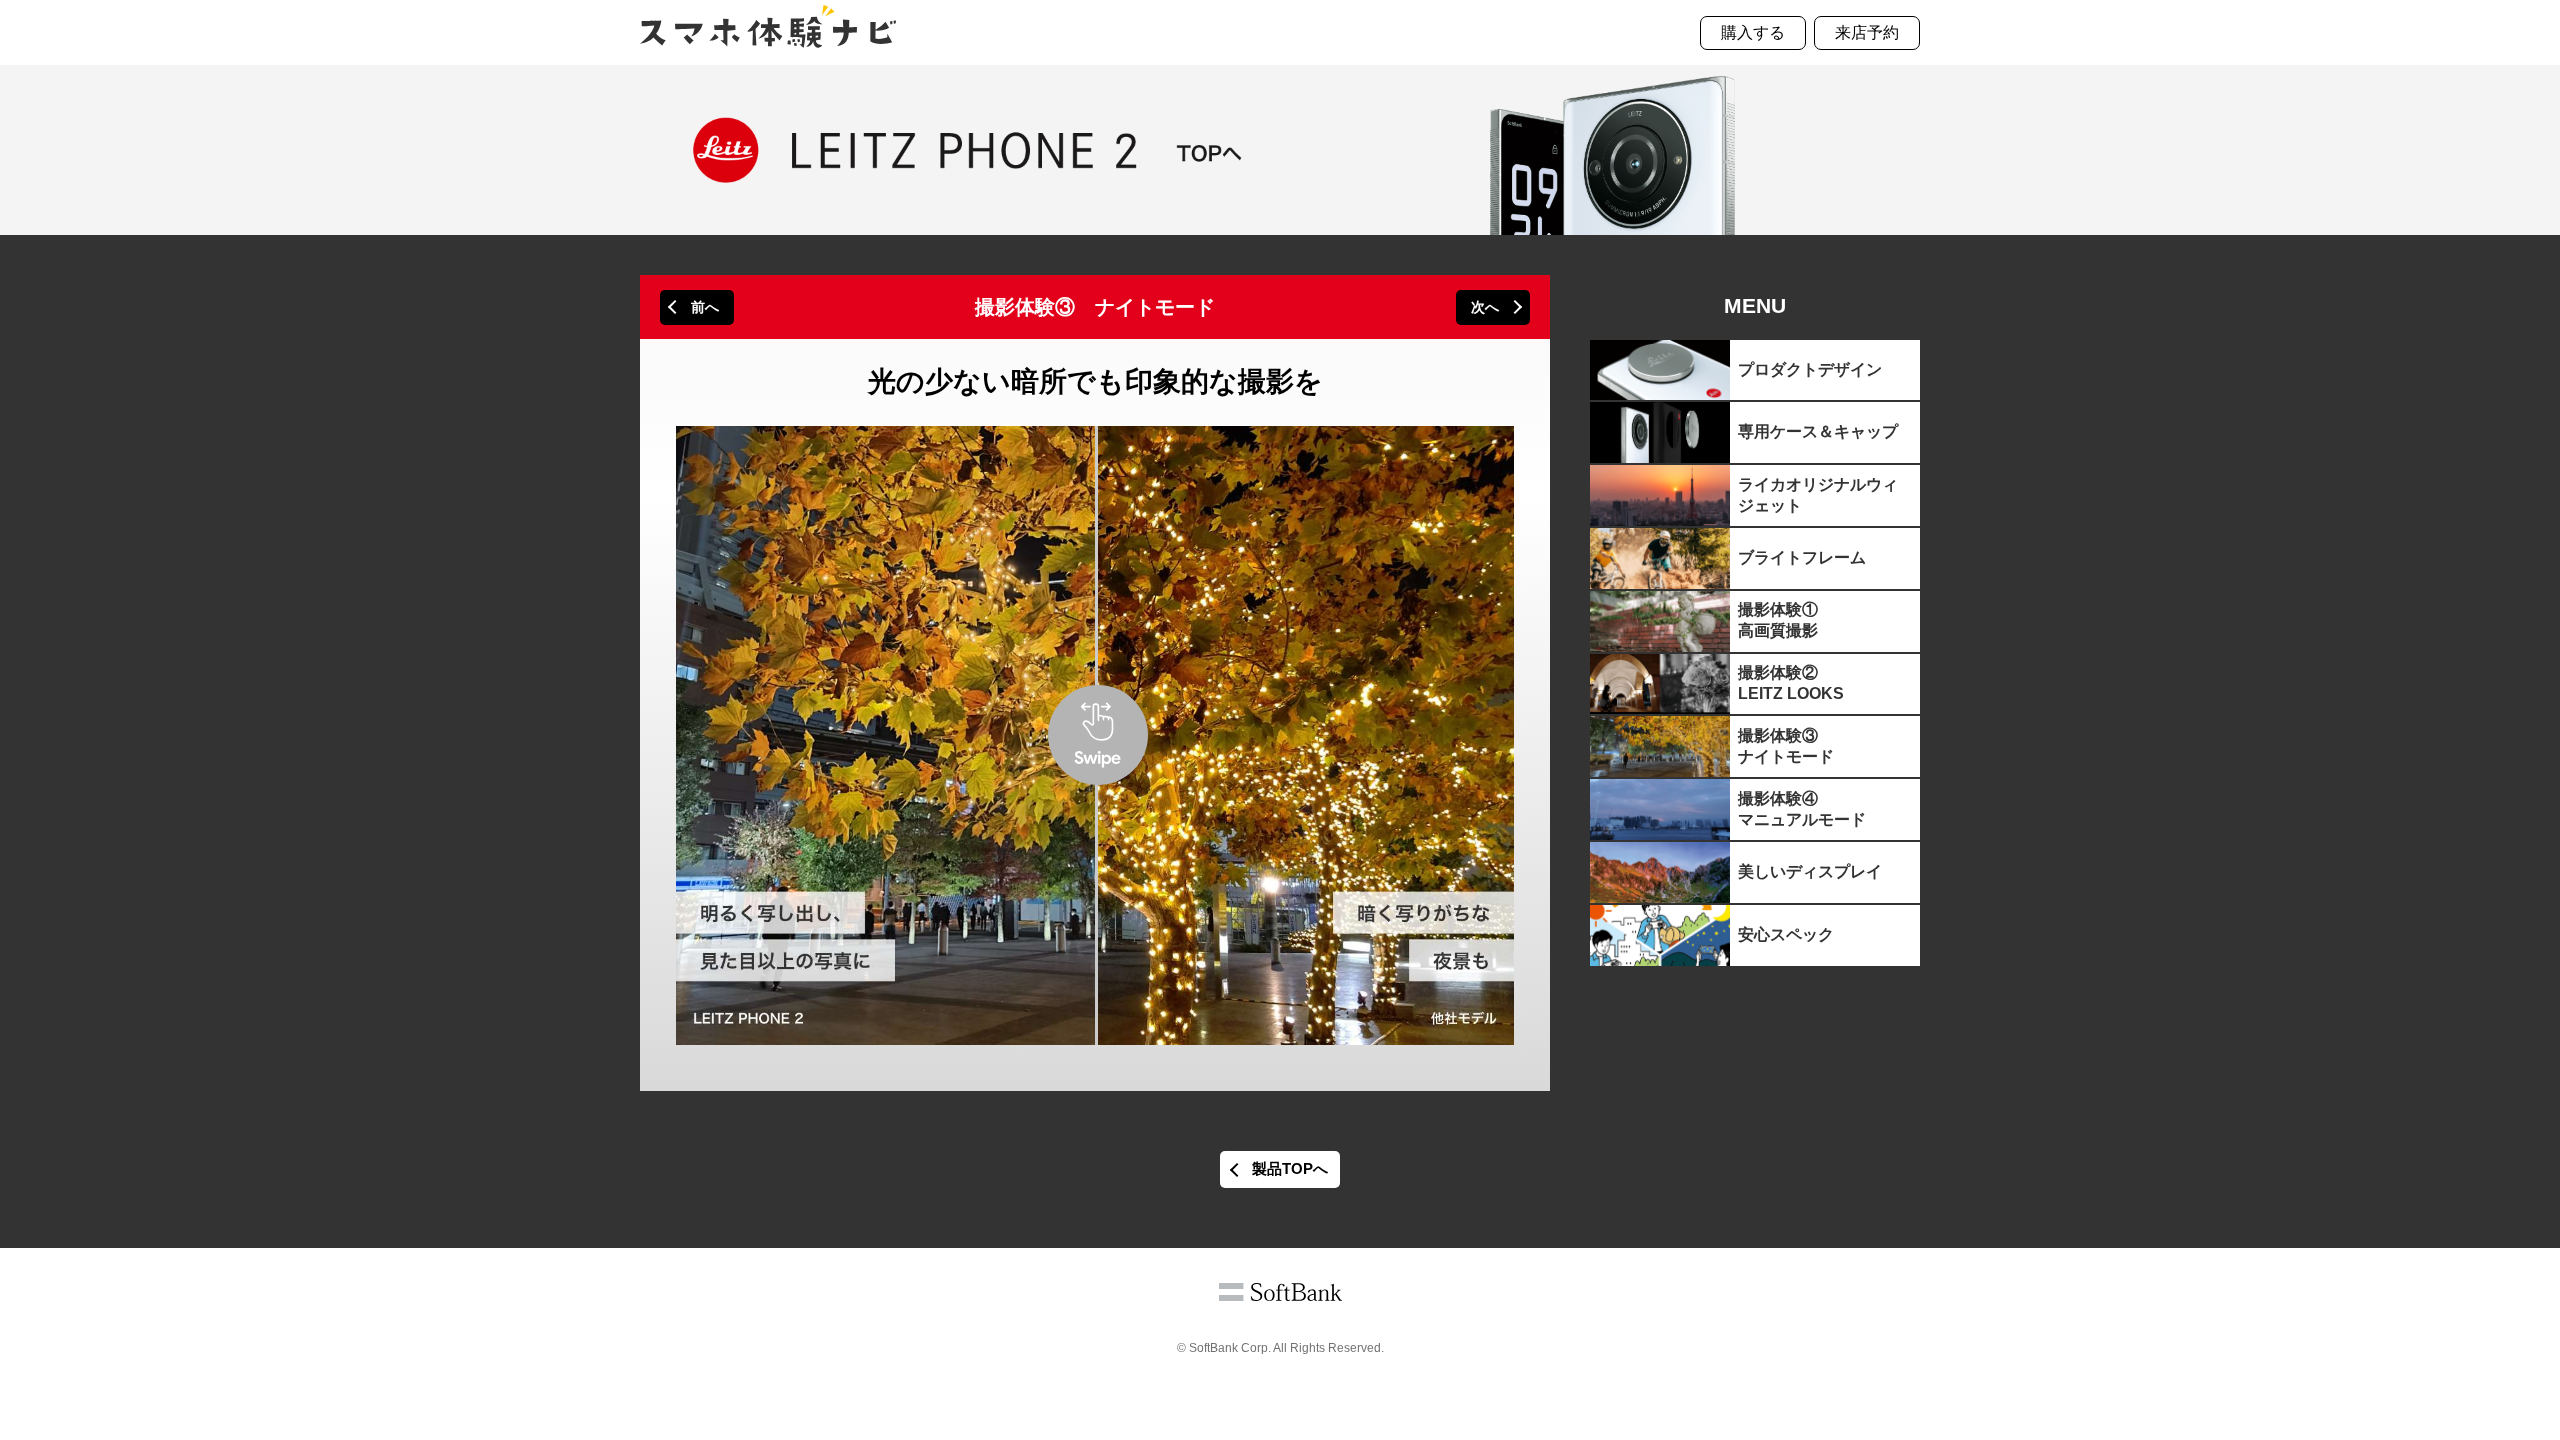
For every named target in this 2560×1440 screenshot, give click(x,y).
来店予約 (1867, 32)
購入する (1753, 32)
